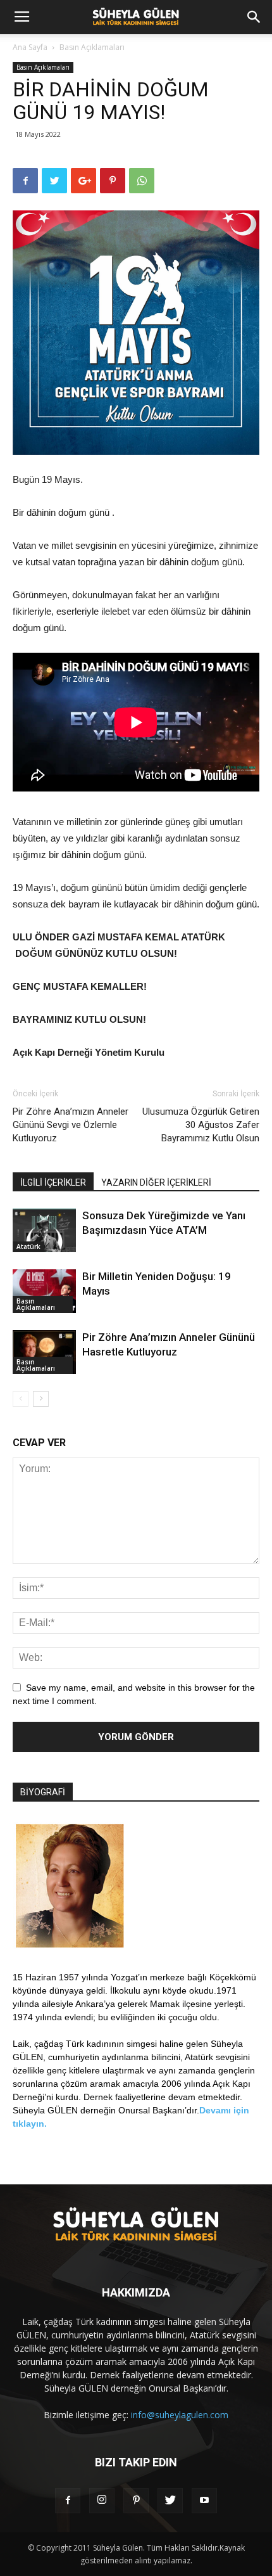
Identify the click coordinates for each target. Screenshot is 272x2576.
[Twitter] (170, 2501)
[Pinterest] (136, 2501)
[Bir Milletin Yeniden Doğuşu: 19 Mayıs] (44, 1291)
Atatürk (28, 1246)
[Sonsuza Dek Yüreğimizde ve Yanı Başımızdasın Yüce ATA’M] (44, 1230)
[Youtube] (204, 2501)
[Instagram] (102, 2501)
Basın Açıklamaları (92, 47)
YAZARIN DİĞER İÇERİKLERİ (156, 1182)
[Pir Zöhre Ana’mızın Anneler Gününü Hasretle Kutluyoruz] (44, 1352)
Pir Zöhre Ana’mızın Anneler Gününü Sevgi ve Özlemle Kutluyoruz (71, 1125)
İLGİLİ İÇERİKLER (53, 1182)
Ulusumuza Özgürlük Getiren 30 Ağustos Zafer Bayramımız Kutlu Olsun (201, 1125)
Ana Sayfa (30, 47)
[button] (254, 17)
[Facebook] (68, 2501)
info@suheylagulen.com (180, 2415)
